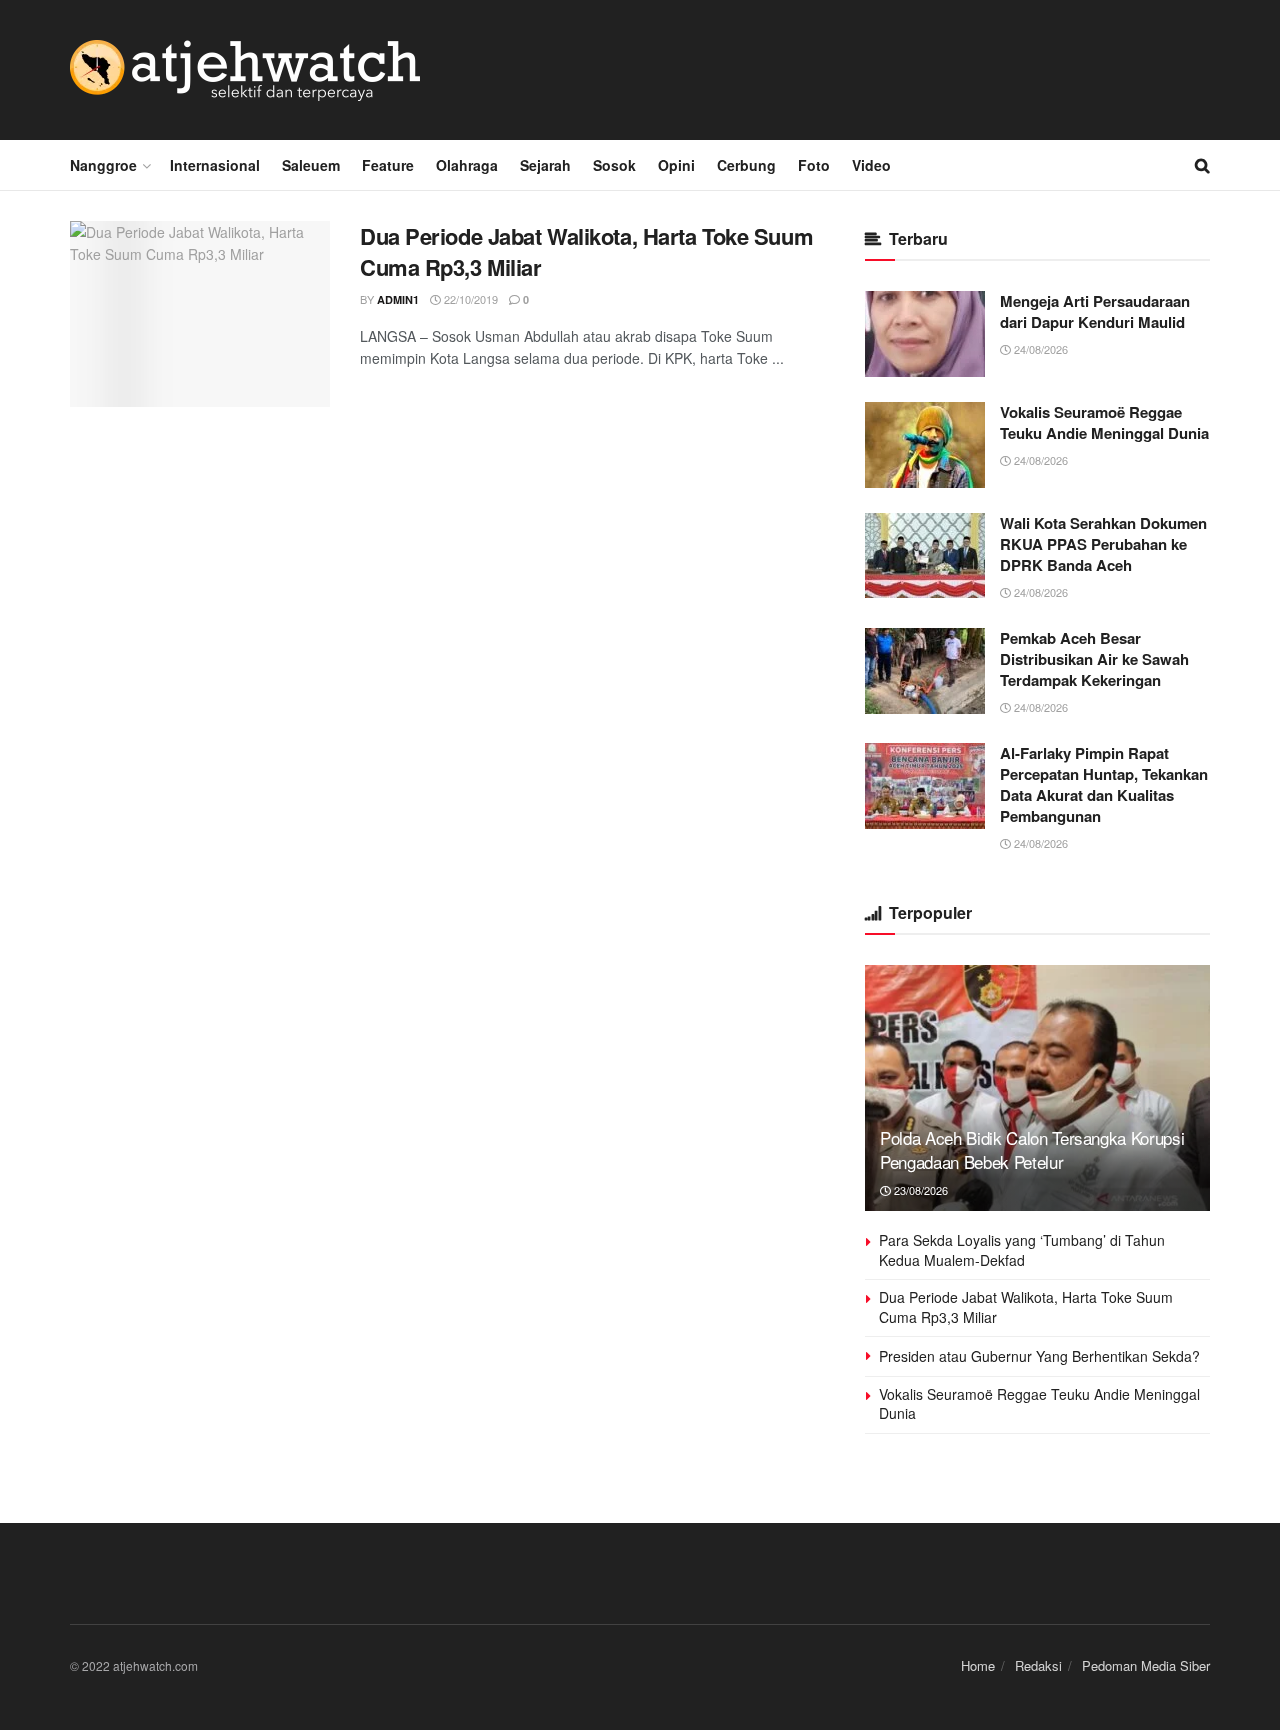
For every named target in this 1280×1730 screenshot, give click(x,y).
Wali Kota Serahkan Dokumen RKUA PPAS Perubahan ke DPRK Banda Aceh (1103, 544)
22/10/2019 (469, 299)
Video (871, 165)
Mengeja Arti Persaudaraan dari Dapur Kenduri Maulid (1095, 311)
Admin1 (398, 299)
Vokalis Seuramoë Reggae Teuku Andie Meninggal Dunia (1104, 422)
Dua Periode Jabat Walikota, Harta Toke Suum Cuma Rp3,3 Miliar (586, 251)
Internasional (215, 165)
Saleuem (311, 165)
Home (978, 1665)
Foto (814, 165)
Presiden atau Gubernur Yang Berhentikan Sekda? (1039, 1356)
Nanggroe (103, 165)
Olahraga (467, 165)
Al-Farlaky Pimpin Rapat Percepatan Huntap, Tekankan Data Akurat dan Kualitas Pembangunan (1104, 784)
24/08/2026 (1039, 349)
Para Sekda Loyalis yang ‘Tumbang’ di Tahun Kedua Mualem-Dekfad (1022, 1250)
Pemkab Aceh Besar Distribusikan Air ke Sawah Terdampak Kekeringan (1094, 659)
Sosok (614, 165)
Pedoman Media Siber (1146, 1665)
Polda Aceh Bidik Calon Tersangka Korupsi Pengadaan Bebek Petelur (1032, 1149)
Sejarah (545, 165)
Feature (388, 165)
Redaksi (1038, 1665)
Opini (676, 165)
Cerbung (746, 165)
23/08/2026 (919, 1190)
